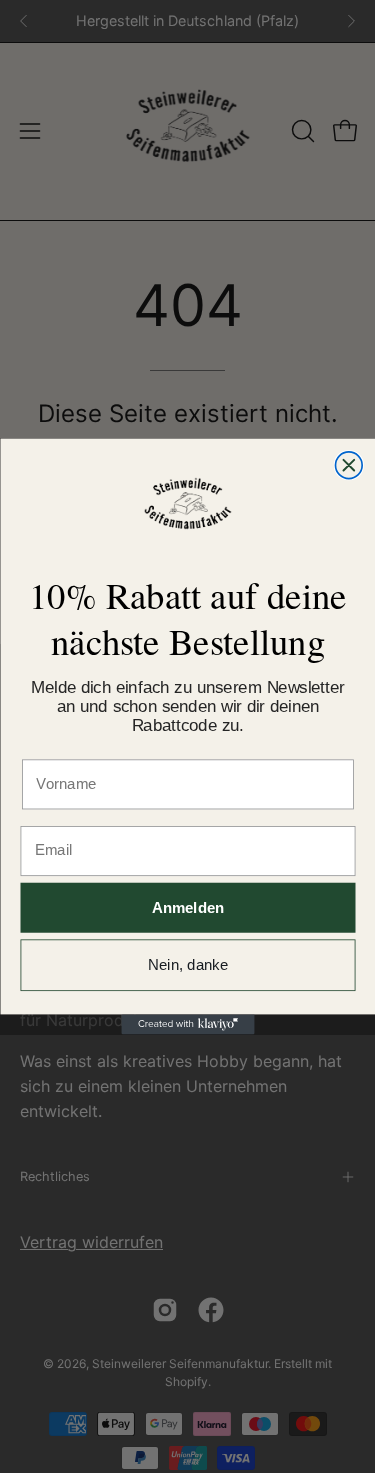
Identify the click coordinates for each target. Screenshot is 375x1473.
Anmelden (187, 907)
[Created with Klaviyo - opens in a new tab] (187, 1024)
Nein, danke (188, 965)
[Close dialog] (348, 465)
